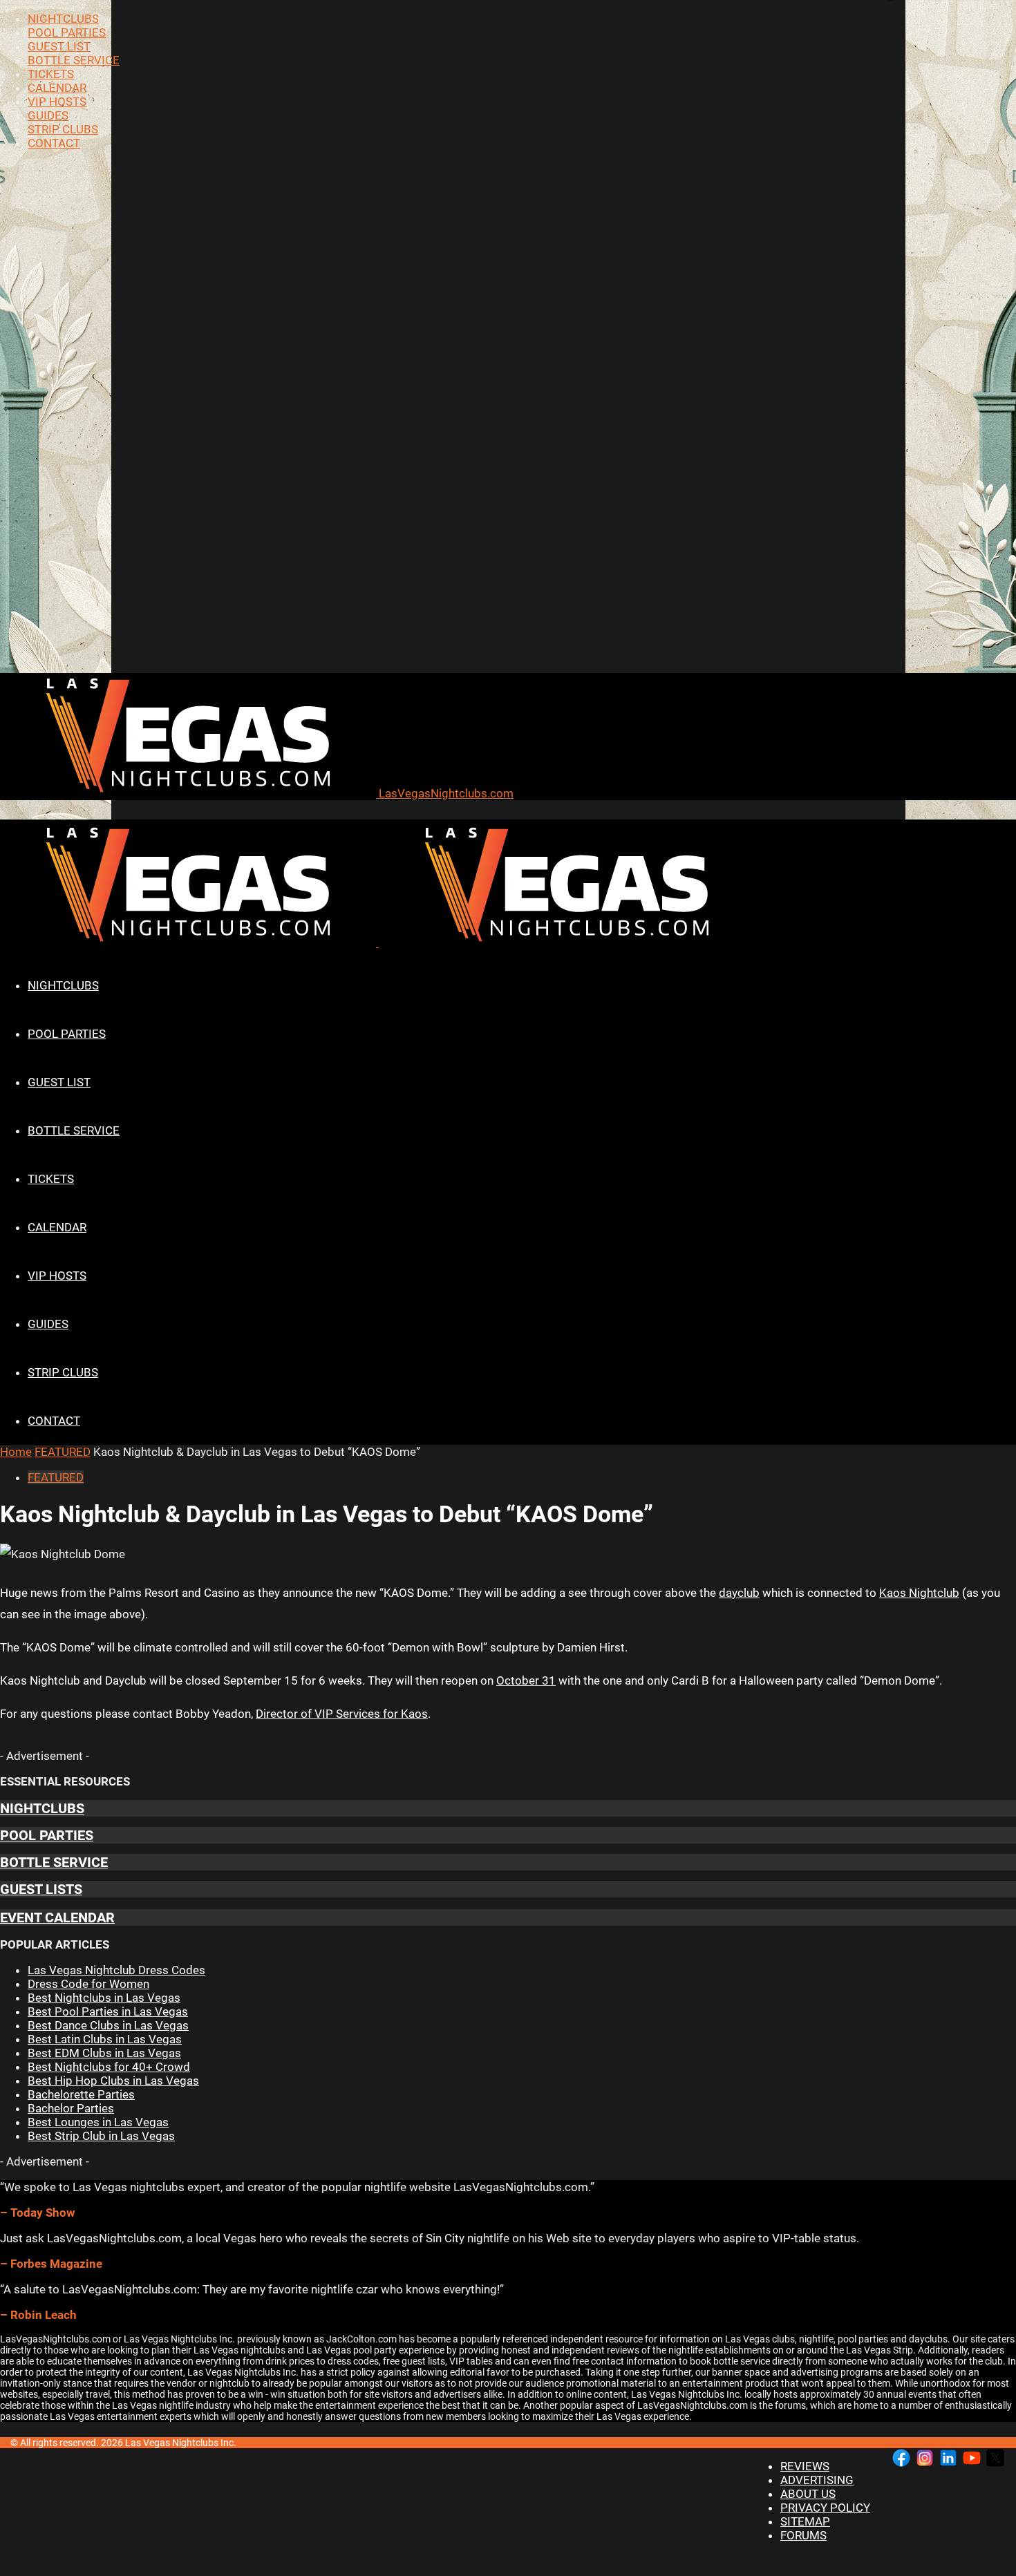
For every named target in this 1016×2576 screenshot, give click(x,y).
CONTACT (54, 143)
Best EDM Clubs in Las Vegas (104, 2053)
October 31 (526, 1680)
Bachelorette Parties (81, 2094)
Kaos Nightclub (919, 1593)
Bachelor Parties (71, 2108)
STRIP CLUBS (63, 129)
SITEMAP (805, 2521)
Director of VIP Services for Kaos (342, 1714)
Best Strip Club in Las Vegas (101, 2136)
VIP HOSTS (57, 102)
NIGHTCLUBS (63, 19)
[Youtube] (972, 2459)
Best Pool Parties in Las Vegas (108, 2011)
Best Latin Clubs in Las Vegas (105, 2039)
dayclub (739, 1593)
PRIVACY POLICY (825, 2508)
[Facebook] (901, 2459)
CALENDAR (57, 88)
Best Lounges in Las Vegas (98, 2122)
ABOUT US (808, 2494)
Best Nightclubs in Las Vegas (104, 1998)
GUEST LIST (59, 46)
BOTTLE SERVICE (74, 60)
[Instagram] (925, 2459)
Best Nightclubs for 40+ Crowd (109, 2067)
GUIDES (48, 115)
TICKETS (51, 74)
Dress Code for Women (88, 1984)
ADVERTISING (817, 2480)
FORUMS (803, 2535)
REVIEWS (805, 2466)
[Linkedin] (948, 2459)
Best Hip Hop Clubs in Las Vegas (113, 2081)
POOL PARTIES (67, 32)
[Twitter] (995, 2459)
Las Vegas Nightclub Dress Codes (116, 1970)
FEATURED (63, 1452)
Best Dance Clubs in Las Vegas (108, 2025)
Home (16, 1452)
